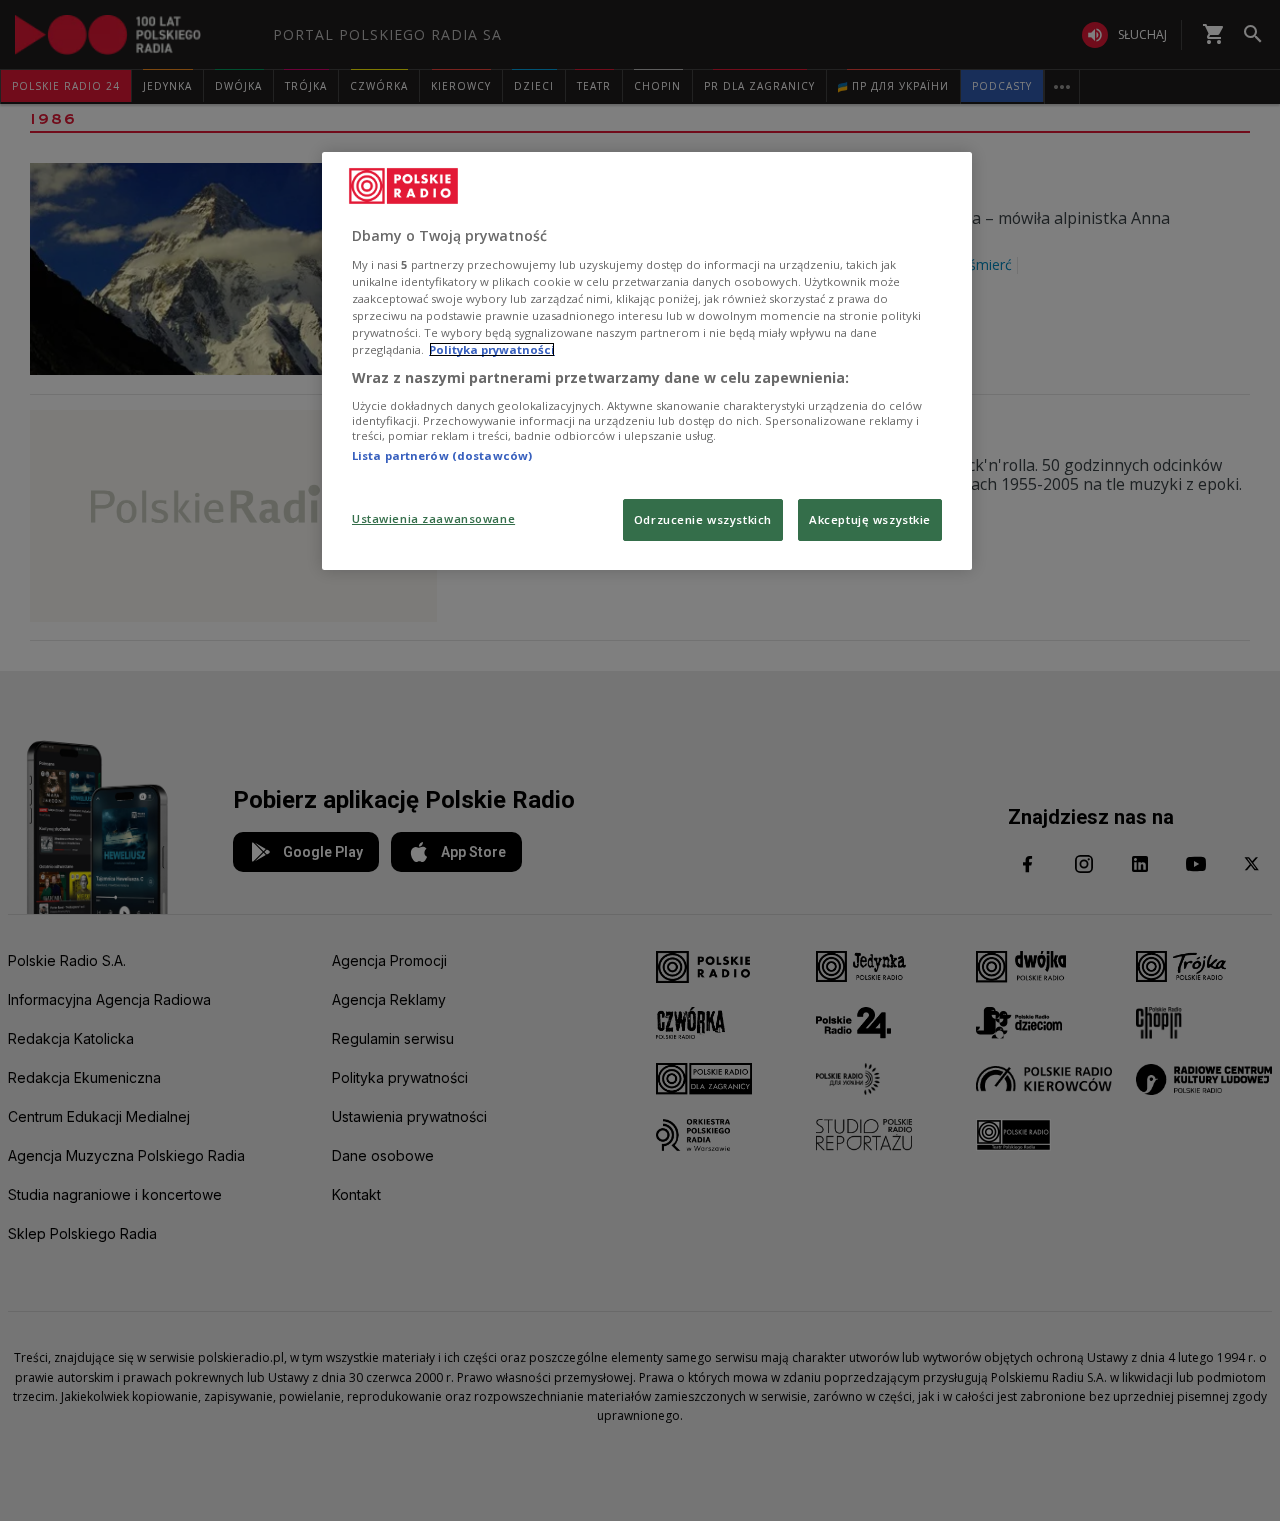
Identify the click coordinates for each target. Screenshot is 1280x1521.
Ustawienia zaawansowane (433, 518)
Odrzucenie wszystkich (703, 519)
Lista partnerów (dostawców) (442, 455)
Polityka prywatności (492, 349)
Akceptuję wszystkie (870, 519)
